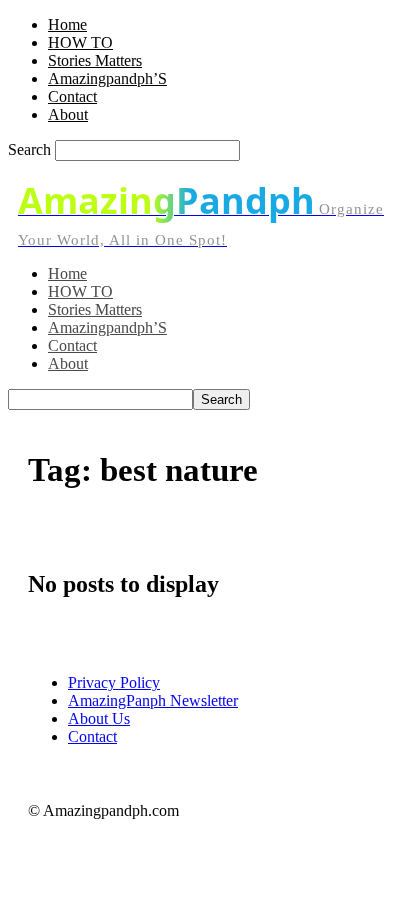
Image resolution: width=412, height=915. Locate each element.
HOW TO (80, 42)
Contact (72, 96)
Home (67, 24)
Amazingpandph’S (107, 78)
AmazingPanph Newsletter (153, 700)
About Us (99, 718)
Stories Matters (95, 60)
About (68, 114)
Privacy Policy (114, 682)
